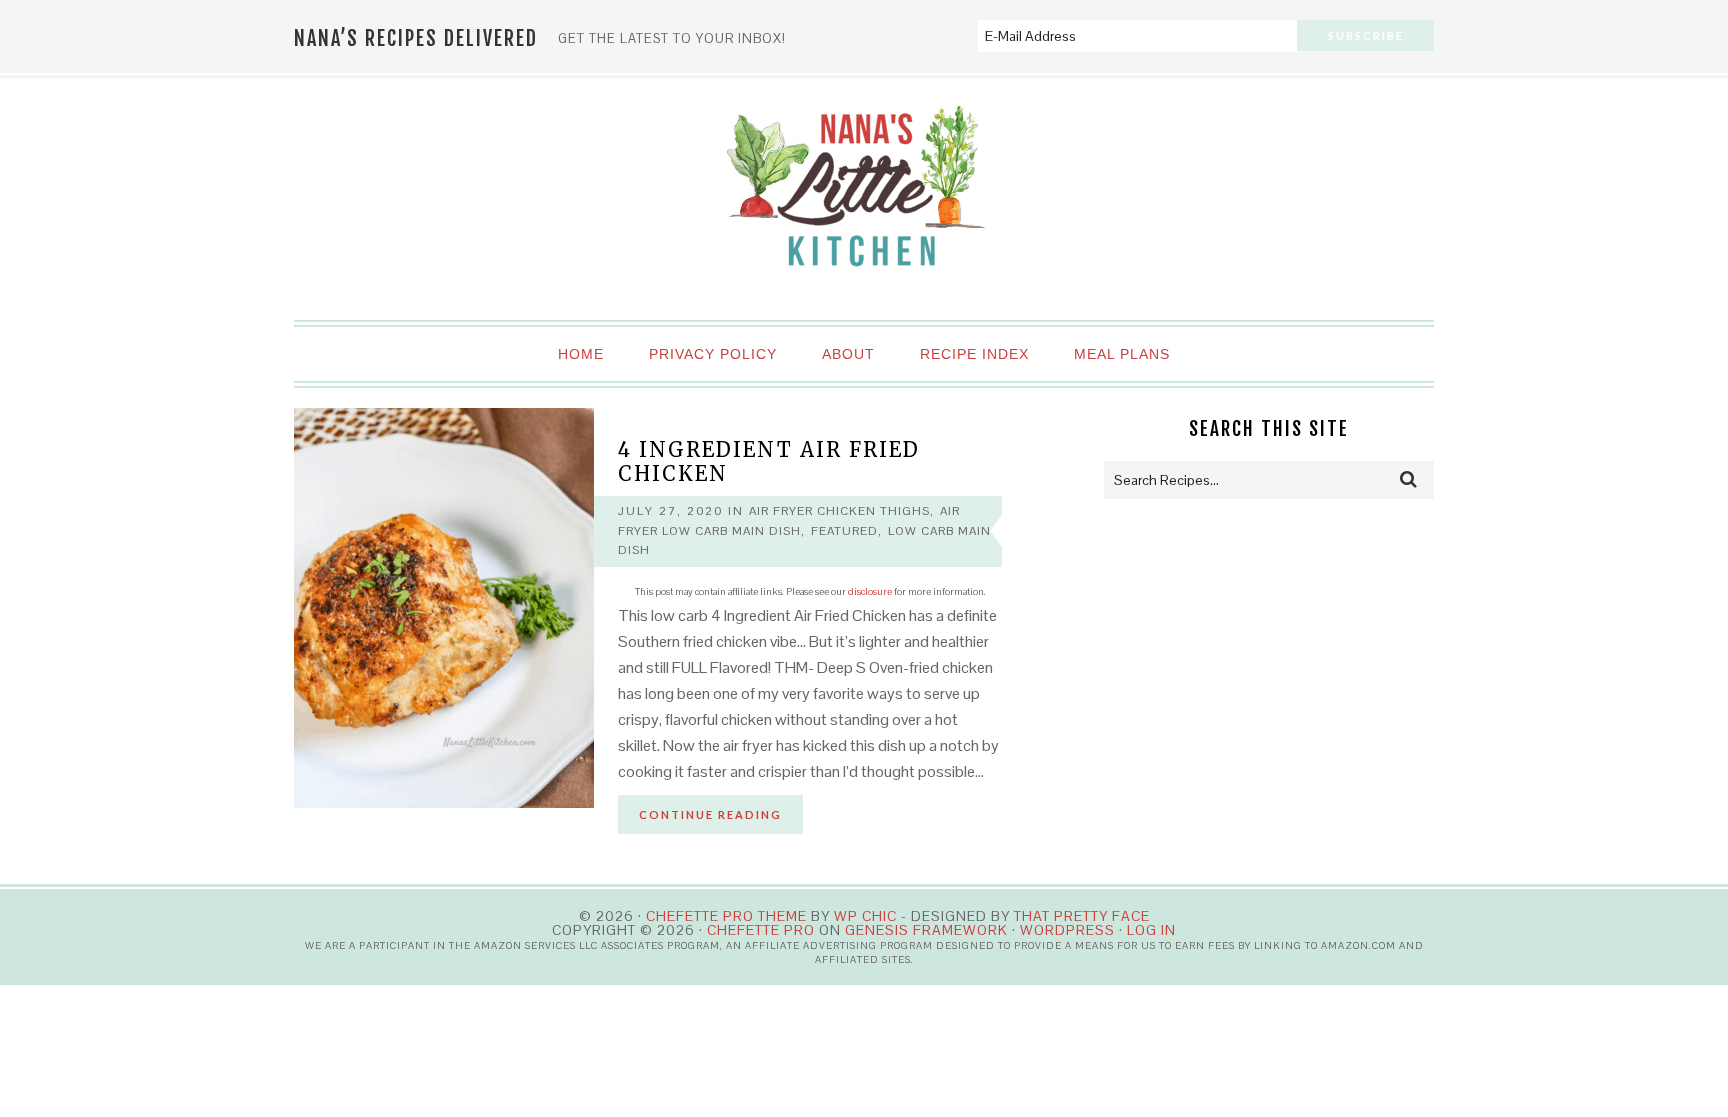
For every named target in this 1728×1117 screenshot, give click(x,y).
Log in (1151, 930)
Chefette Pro (761, 930)
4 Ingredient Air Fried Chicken (769, 461)
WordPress (1067, 930)
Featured (844, 531)
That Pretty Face (1082, 916)
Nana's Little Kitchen (864, 200)
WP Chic (865, 916)
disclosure (870, 591)
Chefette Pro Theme (726, 916)
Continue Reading (710, 814)
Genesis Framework (926, 930)
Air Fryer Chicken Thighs (839, 511)
